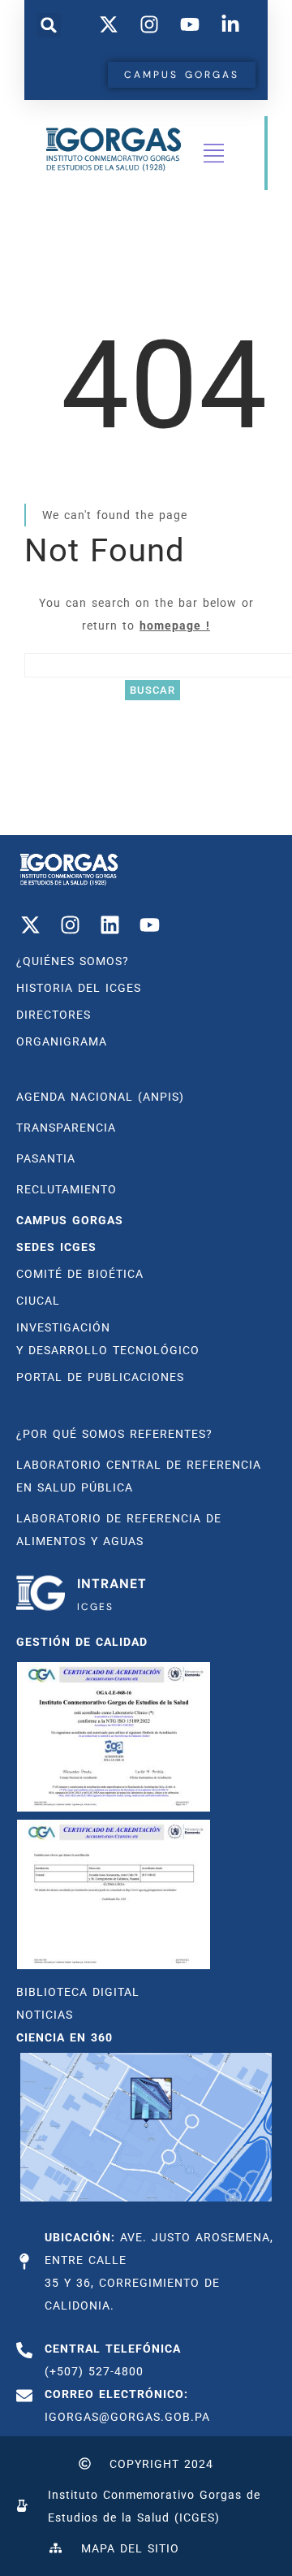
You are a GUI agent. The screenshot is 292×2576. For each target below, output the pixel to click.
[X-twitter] (30, 925)
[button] (49, 25)
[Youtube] (149, 925)
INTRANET (112, 1584)
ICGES (95, 1607)
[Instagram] (70, 925)
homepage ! (175, 626)
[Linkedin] (109, 925)
